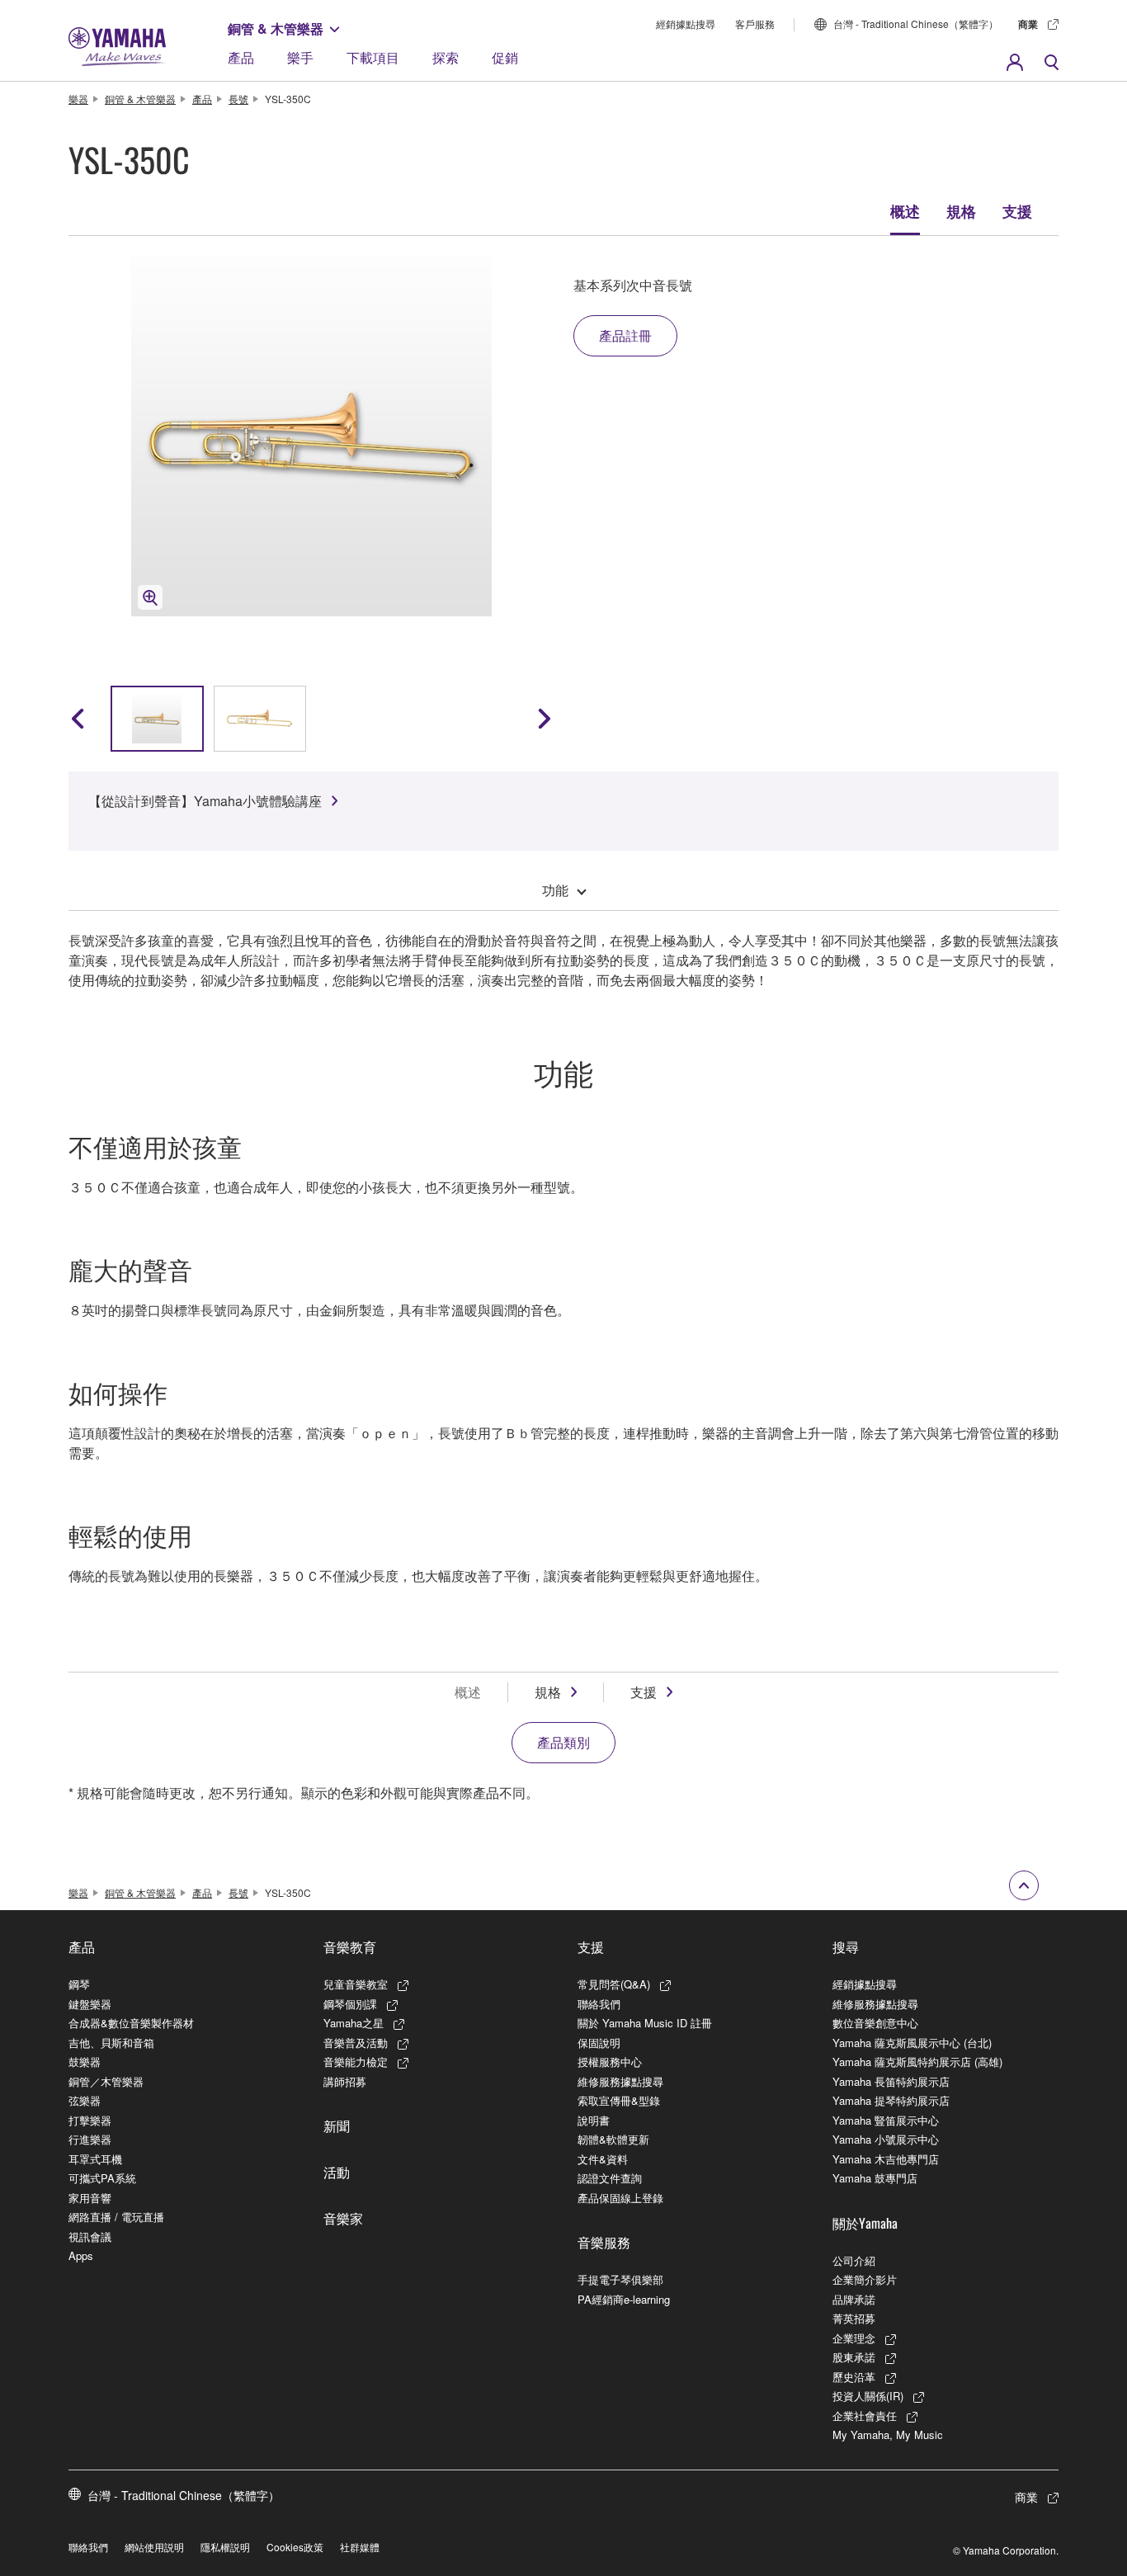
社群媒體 (360, 2547)
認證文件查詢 (610, 2178)
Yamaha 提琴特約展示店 (891, 2100)
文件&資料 (603, 2159)
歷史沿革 (854, 2377)
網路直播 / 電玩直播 (116, 2217)
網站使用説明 (154, 2547)
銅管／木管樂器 (106, 2081)
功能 (555, 890)
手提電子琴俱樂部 (620, 2279)
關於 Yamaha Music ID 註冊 (645, 2023)
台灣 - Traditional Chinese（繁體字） (916, 24)
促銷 (505, 57)
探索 (446, 57)
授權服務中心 (610, 2062)
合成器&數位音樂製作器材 (131, 2023)
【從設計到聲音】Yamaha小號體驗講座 (205, 801)
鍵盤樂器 (90, 2004)
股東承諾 (854, 2357)
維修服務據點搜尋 (620, 2081)
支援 (1017, 211)
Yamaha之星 (354, 2023)
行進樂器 (90, 2139)
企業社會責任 (865, 2416)
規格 (961, 211)
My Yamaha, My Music (888, 2434)
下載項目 (373, 57)
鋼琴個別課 (350, 2004)
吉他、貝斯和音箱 (111, 2043)
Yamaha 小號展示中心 (886, 2139)
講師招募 (345, 2081)
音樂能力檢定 (356, 2062)
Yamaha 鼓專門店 (875, 2178)
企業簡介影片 (865, 2279)
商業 (1028, 24)
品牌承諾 (854, 2299)
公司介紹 (854, 2260)
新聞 (337, 2125)
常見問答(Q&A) (614, 1984)
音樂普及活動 (356, 2043)
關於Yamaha (865, 2223)
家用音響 (90, 2198)
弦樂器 (85, 2100)
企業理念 (854, 2338)
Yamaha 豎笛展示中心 (886, 2120)
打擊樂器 (90, 2120)
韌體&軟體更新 (613, 2139)
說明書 (594, 2120)
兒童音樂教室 (356, 1984)
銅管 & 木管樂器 (276, 28)
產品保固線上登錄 (620, 2198)
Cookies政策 (295, 2547)
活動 (337, 2172)
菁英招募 (854, 2318)
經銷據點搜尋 (686, 24)
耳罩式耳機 (95, 2159)
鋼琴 (79, 1984)
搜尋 (846, 1946)
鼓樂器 (85, 2062)
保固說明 (599, 2043)
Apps (81, 2255)
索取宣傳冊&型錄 (619, 2100)
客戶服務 (755, 24)
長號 (238, 99)
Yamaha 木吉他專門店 (886, 2159)
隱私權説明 (225, 2547)
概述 (905, 211)
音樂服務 (604, 2242)
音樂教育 (350, 1946)
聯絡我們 (599, 2004)
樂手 (300, 57)
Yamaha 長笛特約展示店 (891, 2081)
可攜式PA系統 (102, 2178)
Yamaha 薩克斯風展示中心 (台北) (912, 2043)
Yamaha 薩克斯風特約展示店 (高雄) (917, 2062)
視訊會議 (90, 2236)
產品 (241, 57)
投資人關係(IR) (868, 2396)
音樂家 (343, 2218)
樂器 (78, 99)
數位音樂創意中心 (875, 2023)
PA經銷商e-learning (624, 2299)
